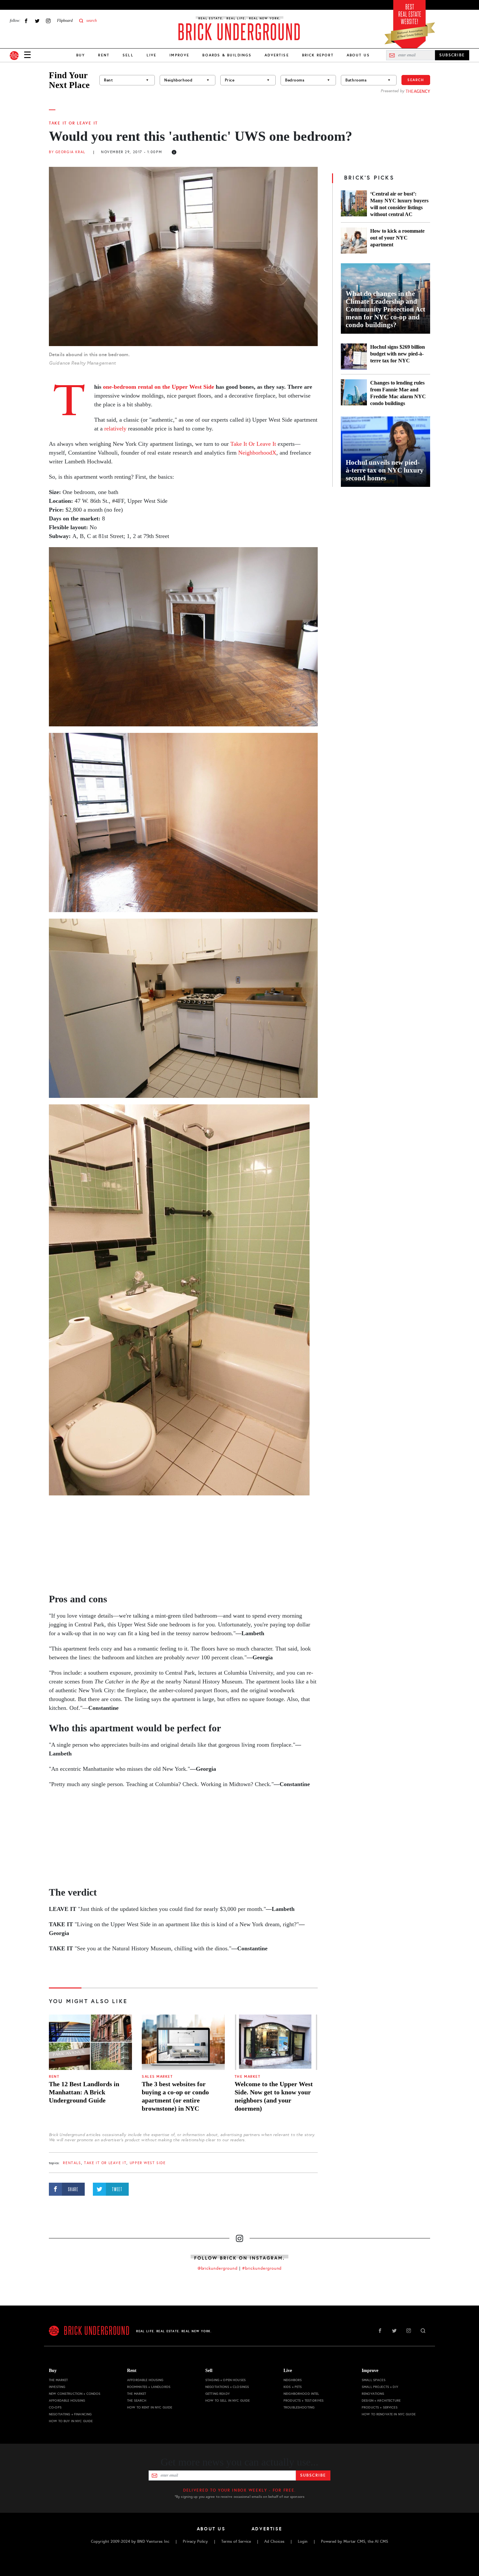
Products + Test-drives (304, 2401)
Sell (128, 55)
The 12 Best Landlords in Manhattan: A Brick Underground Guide (84, 2092)
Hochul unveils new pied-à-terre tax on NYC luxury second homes (385, 470)
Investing (57, 2387)
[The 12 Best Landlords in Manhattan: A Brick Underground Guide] (90, 2042)
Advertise (277, 55)
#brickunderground (262, 2268)
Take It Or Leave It (73, 123)
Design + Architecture (381, 2401)
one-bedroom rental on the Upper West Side (159, 387)
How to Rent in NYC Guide (150, 2407)
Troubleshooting (299, 2407)
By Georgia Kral (67, 152)
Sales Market (157, 2077)
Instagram (48, 21)
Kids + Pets (293, 2387)
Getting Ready (218, 2394)
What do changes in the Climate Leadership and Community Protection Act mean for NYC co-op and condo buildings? (385, 309)
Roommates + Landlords (149, 2387)
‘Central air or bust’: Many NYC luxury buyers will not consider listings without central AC (399, 204)
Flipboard (65, 21)
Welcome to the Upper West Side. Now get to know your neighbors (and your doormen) (274, 2096)
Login (303, 2541)
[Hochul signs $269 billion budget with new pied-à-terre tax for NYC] (354, 357)
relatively (115, 429)
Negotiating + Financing (70, 2414)
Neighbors (293, 2380)
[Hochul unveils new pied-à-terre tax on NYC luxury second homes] (385, 452)
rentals (72, 2163)
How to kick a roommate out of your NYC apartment (397, 238)
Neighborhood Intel (301, 2394)
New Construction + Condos (75, 2394)
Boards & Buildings (227, 55)
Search (416, 80)
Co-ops (55, 2407)
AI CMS (381, 2541)
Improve (179, 55)
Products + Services (380, 2407)
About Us (358, 55)
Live (152, 55)
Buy (81, 55)
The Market (247, 2077)
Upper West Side (148, 2163)
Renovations (373, 2394)
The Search (137, 2401)
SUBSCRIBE (452, 55)
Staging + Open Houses (225, 2380)
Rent (104, 55)
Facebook (26, 21)
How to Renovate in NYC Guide (389, 2414)
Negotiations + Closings (227, 2387)
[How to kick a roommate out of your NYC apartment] (354, 240)
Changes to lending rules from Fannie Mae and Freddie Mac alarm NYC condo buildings (398, 393)
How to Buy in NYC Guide (71, 2421)
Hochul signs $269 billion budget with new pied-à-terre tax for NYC (398, 354)
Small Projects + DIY (380, 2387)
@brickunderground (218, 2268)
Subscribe (313, 2475)
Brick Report (318, 55)
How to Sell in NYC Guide (227, 2401)
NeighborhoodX (257, 453)
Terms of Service (236, 2541)
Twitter (37, 21)
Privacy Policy (195, 2541)
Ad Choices (274, 2541)
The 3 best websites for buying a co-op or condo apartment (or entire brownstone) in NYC (175, 2096)
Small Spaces (374, 2380)
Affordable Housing (67, 2401)
